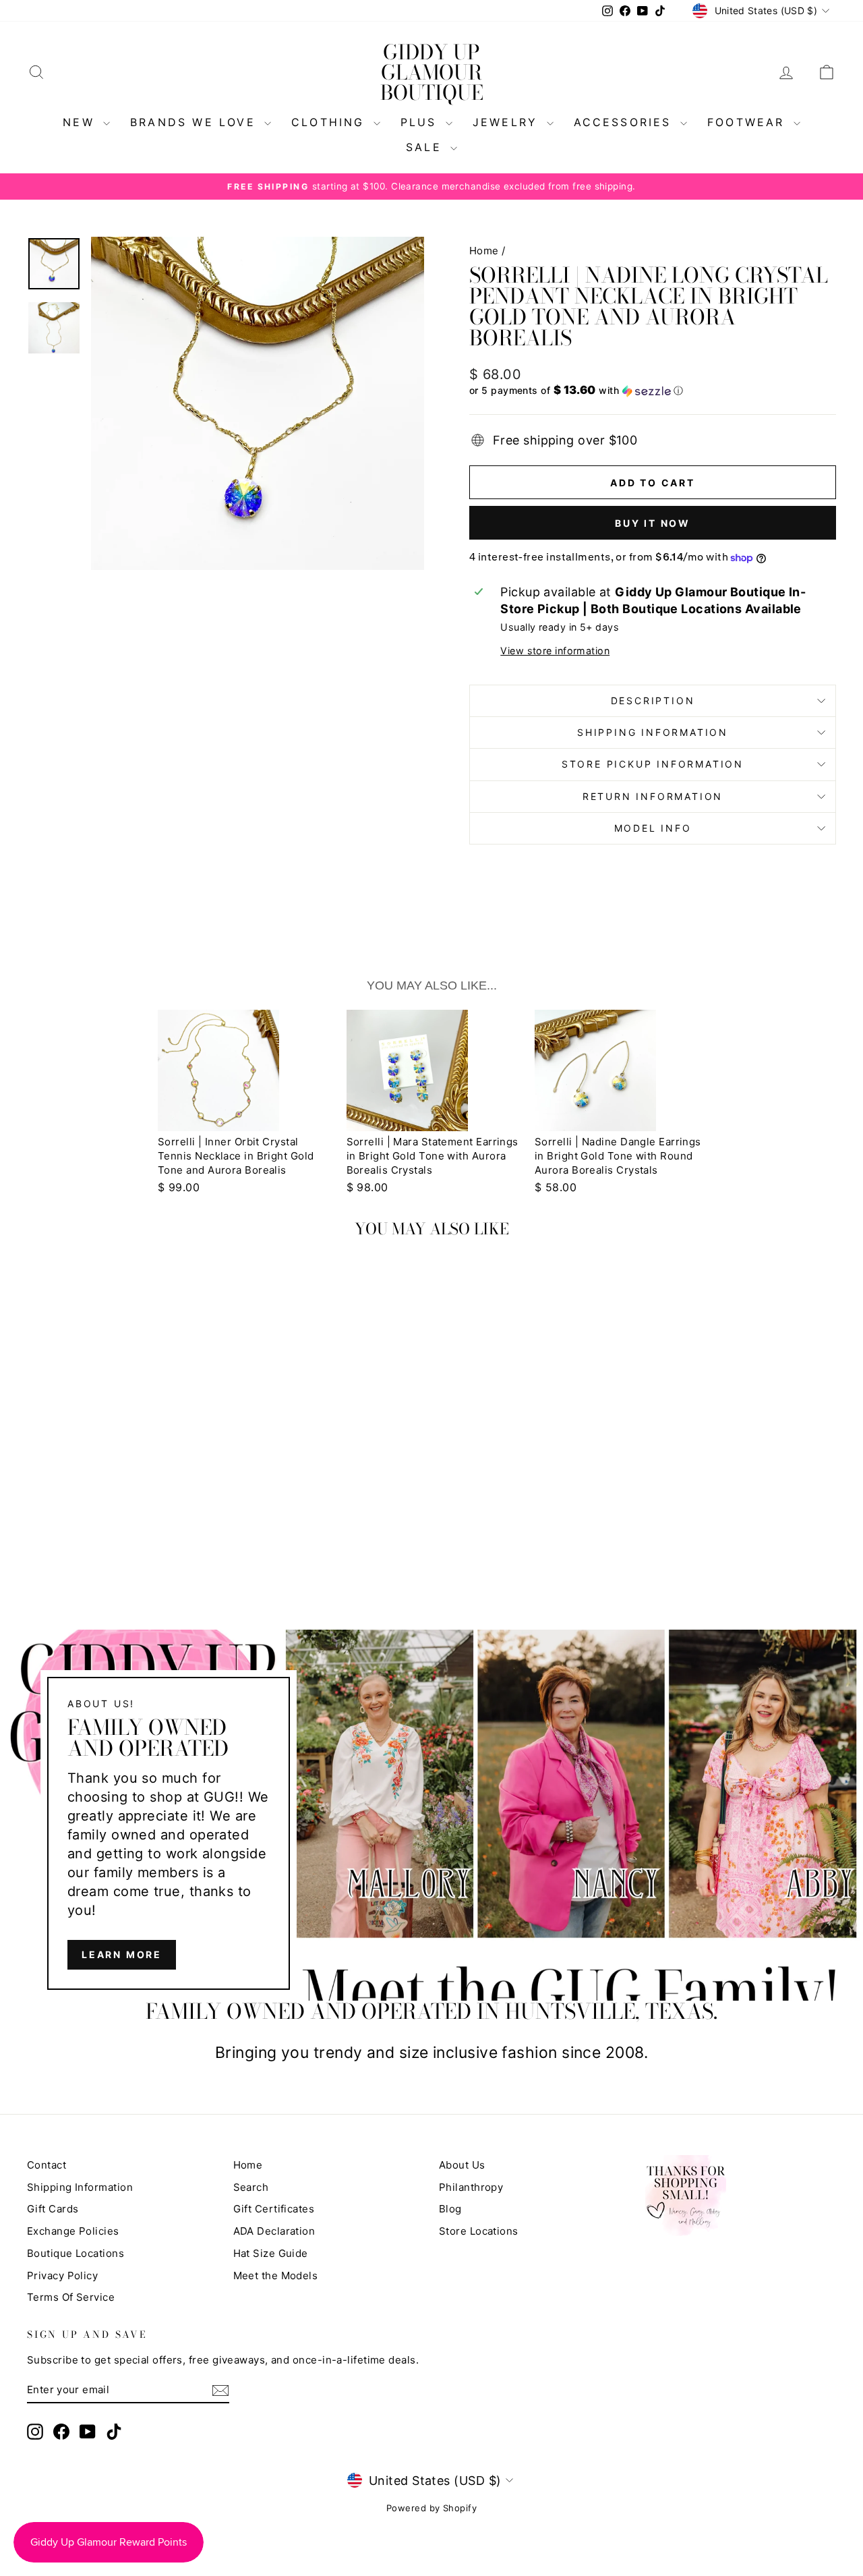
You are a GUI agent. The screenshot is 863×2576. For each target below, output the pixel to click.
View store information (555, 651)
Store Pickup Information (653, 764)
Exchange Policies (73, 2231)
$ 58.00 (556, 1187)
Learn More (122, 1954)
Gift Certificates (274, 2209)
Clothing (331, 122)
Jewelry (508, 122)
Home (484, 251)
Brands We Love (196, 122)
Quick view (122, 1447)
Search (251, 2187)
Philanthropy (471, 2187)
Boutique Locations (76, 2253)
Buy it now (653, 523)
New (81, 122)
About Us (462, 2165)
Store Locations (479, 2231)
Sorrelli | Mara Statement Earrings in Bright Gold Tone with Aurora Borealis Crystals (433, 1156)
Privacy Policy (62, 2276)
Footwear (749, 122)
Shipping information (653, 732)
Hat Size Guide (271, 2253)
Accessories (625, 122)
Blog (450, 2209)
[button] (653, 391)
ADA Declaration (274, 2231)
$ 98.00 (367, 1187)
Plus (421, 122)
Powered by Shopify (431, 2508)
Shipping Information (80, 2187)
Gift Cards (53, 2209)
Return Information (653, 796)
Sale (426, 147)
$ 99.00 (179, 1187)
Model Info (653, 828)
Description (653, 700)
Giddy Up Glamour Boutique (432, 72)
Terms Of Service (71, 2297)
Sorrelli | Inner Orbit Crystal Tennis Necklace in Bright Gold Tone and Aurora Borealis (236, 1156)
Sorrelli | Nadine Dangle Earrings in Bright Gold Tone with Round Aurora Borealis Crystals (618, 1156)
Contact (47, 2165)
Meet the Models (276, 2276)
